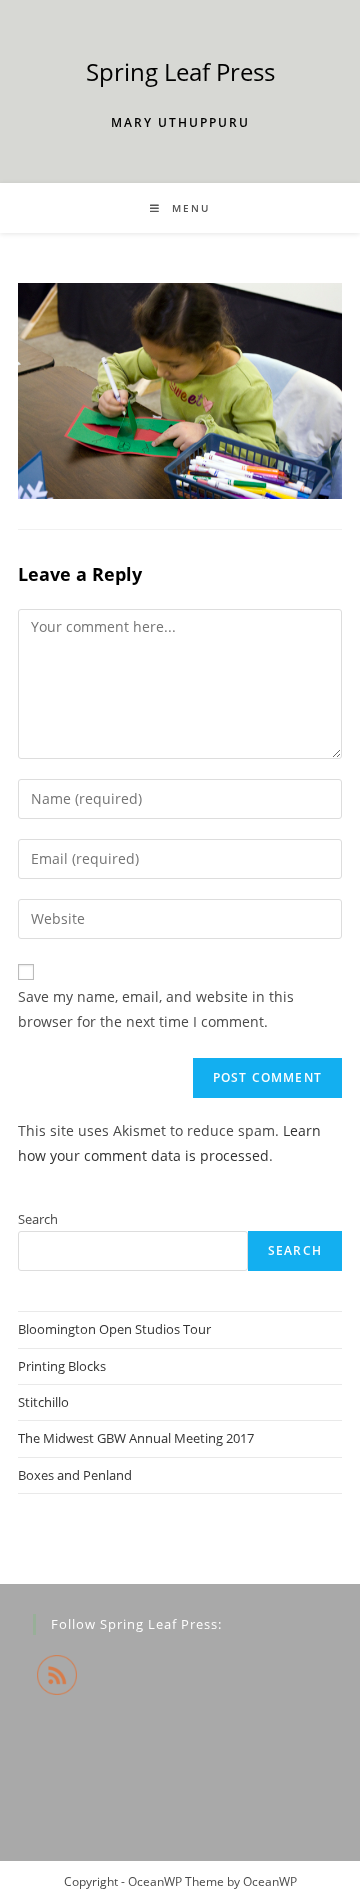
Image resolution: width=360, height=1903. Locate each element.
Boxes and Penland (75, 1475)
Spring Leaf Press (180, 71)
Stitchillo (43, 1402)
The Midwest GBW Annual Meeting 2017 (136, 1438)
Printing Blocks (62, 1366)
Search (38, 1219)
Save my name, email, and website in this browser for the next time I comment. (156, 1009)
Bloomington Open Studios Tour (114, 1329)
